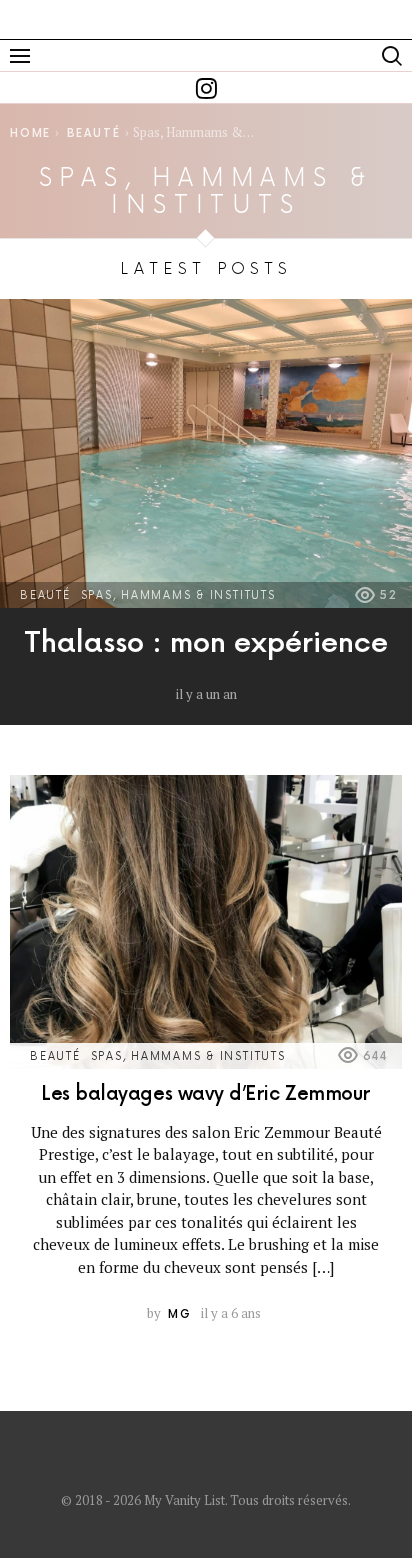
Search (392, 56)
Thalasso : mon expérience (206, 643)
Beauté (45, 595)
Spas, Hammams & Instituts (178, 595)
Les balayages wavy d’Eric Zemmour (206, 1094)
